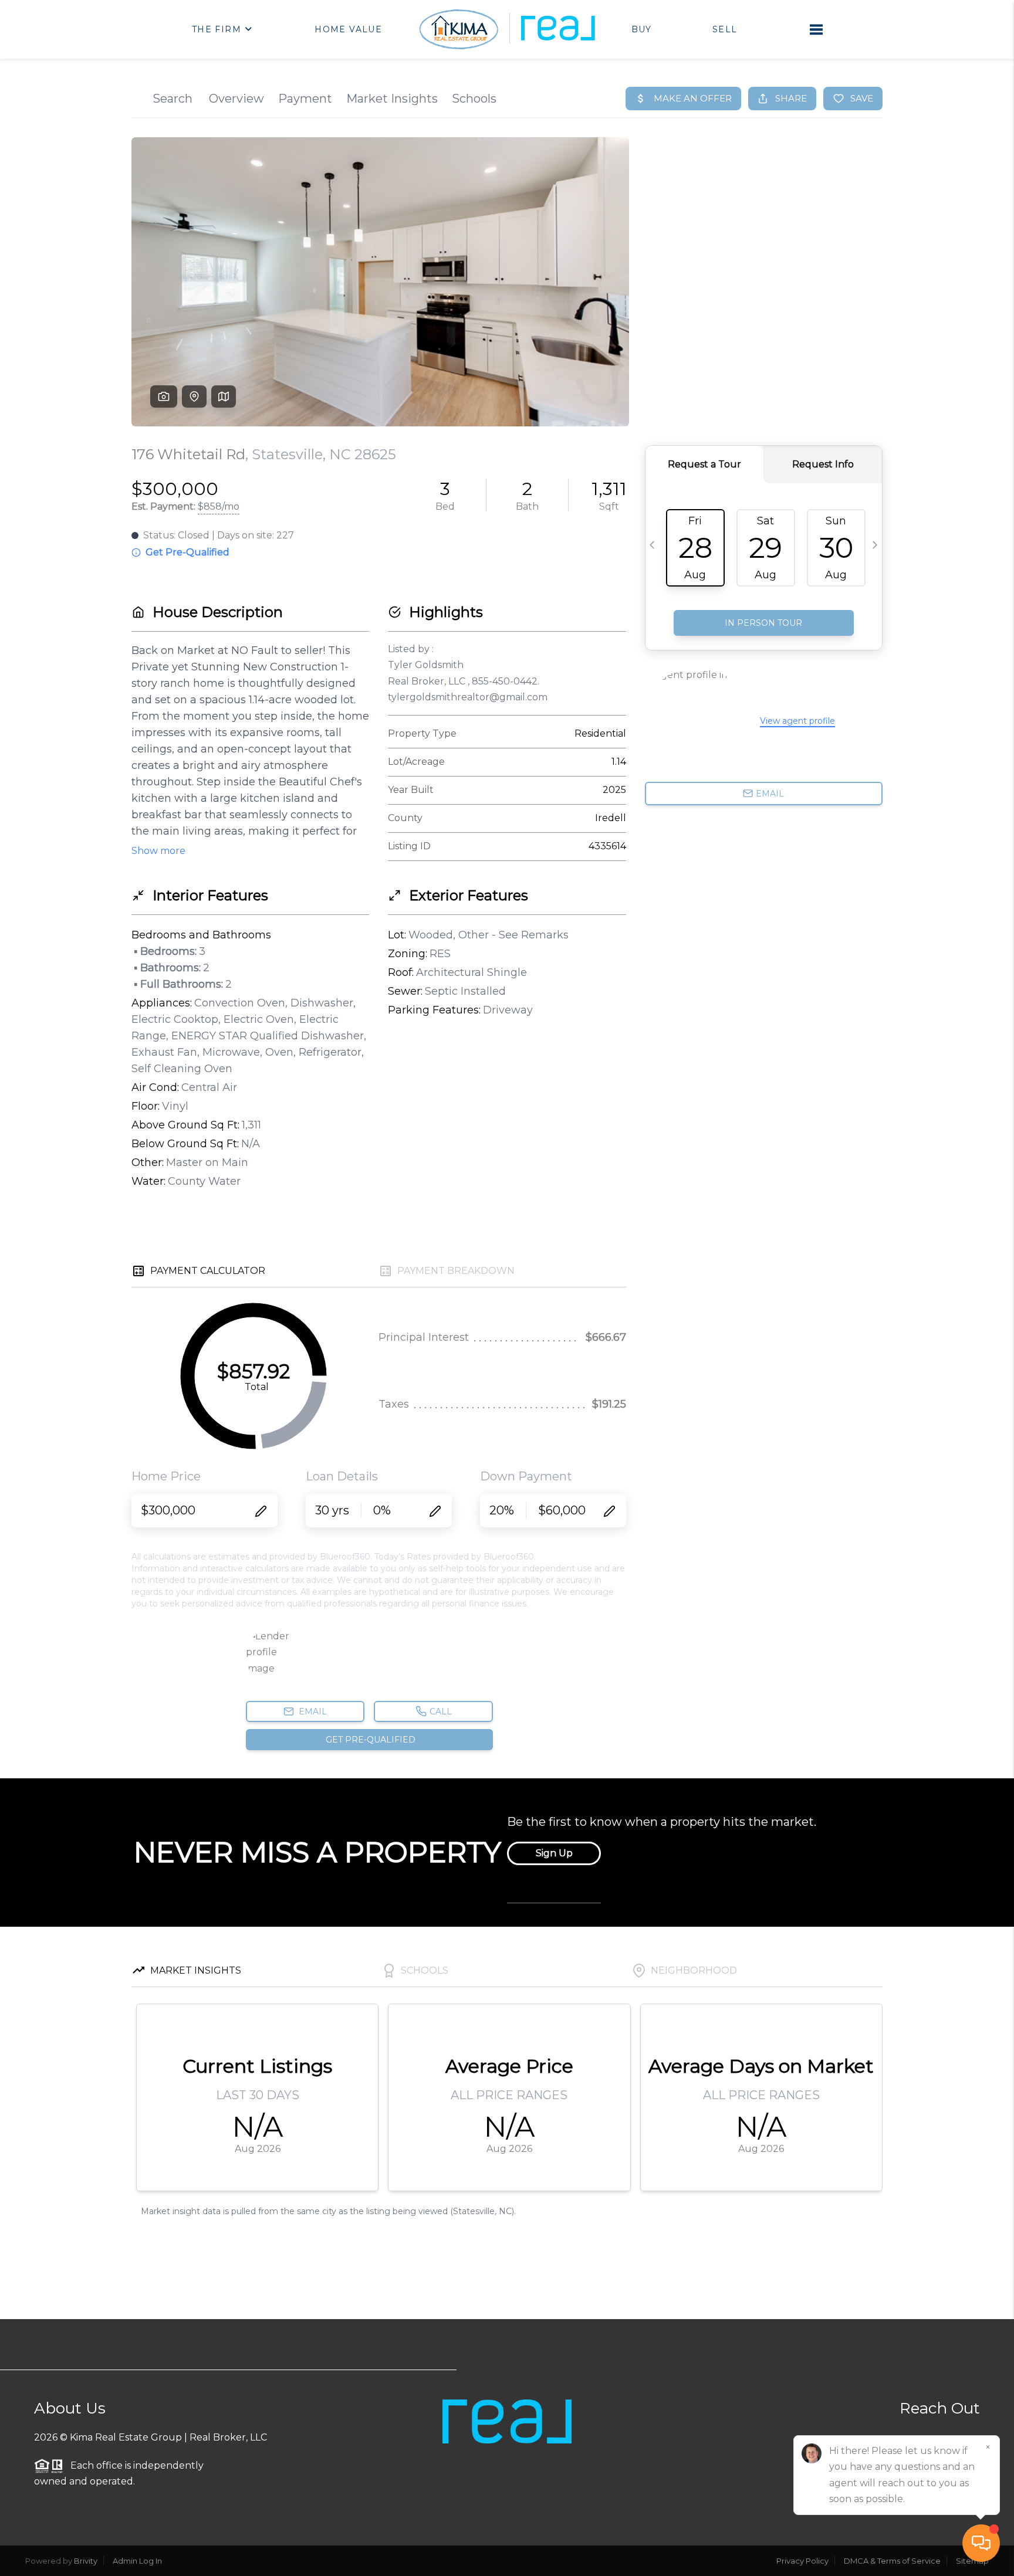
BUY (642, 29)
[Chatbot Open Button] (981, 2543)
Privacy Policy (802, 2561)
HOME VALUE (348, 29)
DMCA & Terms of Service (892, 2561)
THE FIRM (217, 29)
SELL (725, 29)
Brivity (86, 2561)
